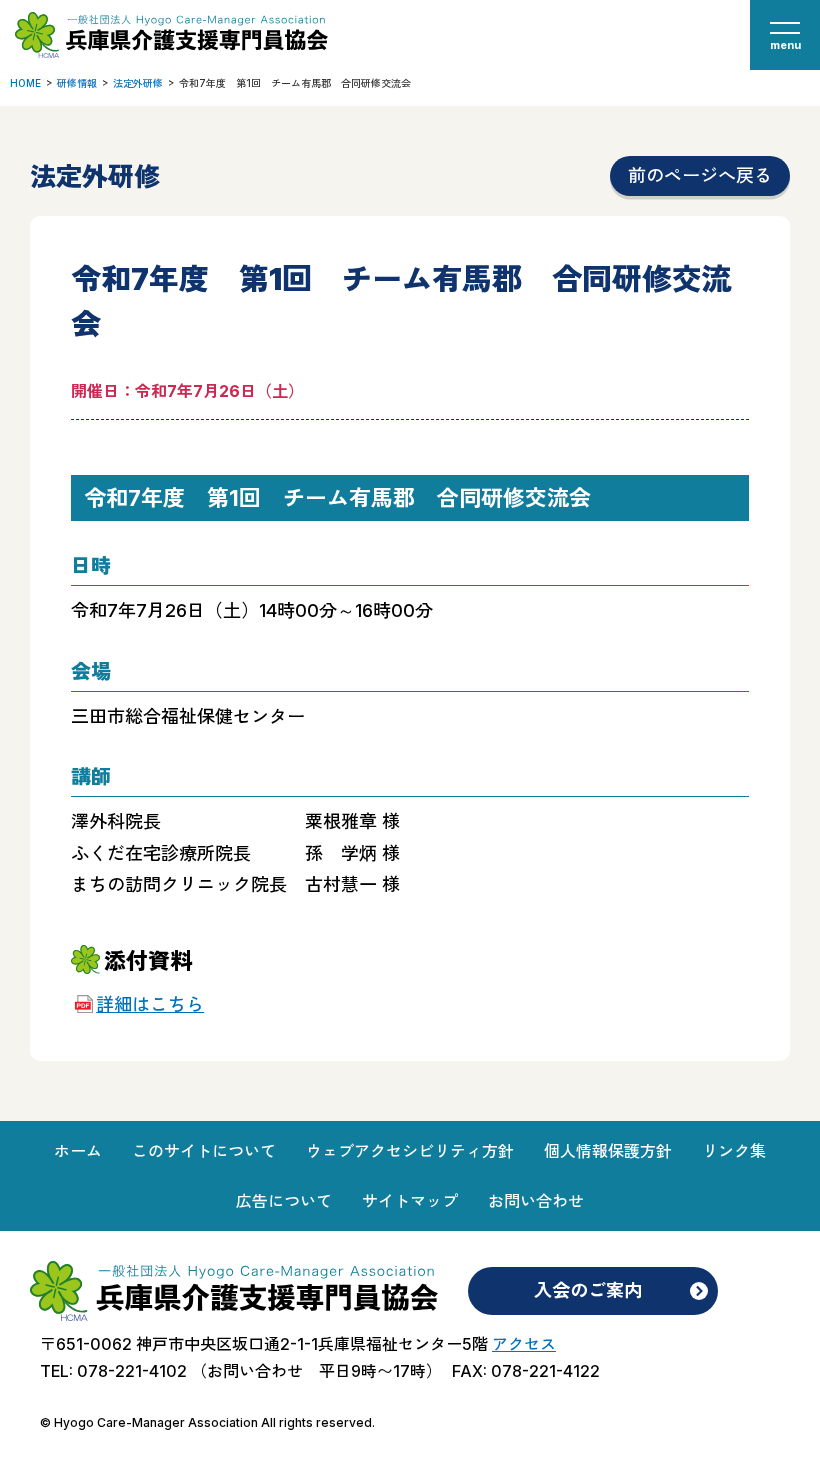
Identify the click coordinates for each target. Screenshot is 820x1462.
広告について (284, 1201)
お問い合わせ (536, 1201)
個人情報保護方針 (608, 1151)
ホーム (78, 1151)
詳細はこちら (150, 1004)
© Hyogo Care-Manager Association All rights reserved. (207, 1422)
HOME (25, 83)
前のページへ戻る (700, 175)
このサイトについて (204, 1151)
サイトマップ (410, 1201)
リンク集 (734, 1151)
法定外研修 (138, 83)
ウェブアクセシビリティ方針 (410, 1151)
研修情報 (77, 83)
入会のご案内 (588, 1290)
